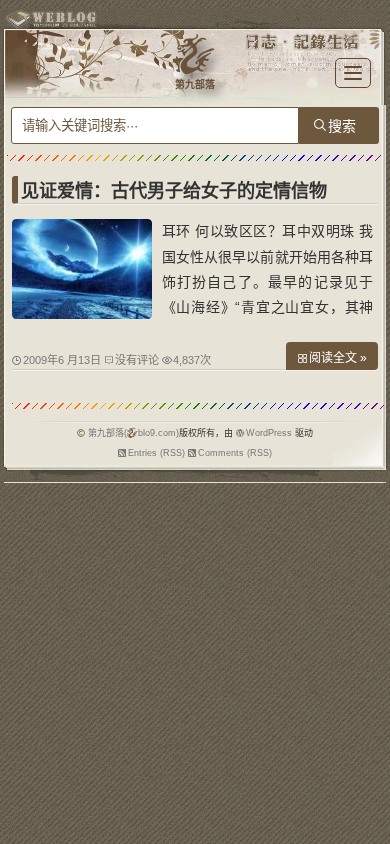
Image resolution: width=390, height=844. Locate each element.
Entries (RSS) (156, 453)
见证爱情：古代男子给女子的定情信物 (174, 191)
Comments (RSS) (235, 453)
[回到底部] (365, 819)
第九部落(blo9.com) (133, 433)
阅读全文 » (338, 358)
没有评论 (137, 360)
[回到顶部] (365, 782)
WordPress (269, 433)
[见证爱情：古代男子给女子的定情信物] (82, 314)
